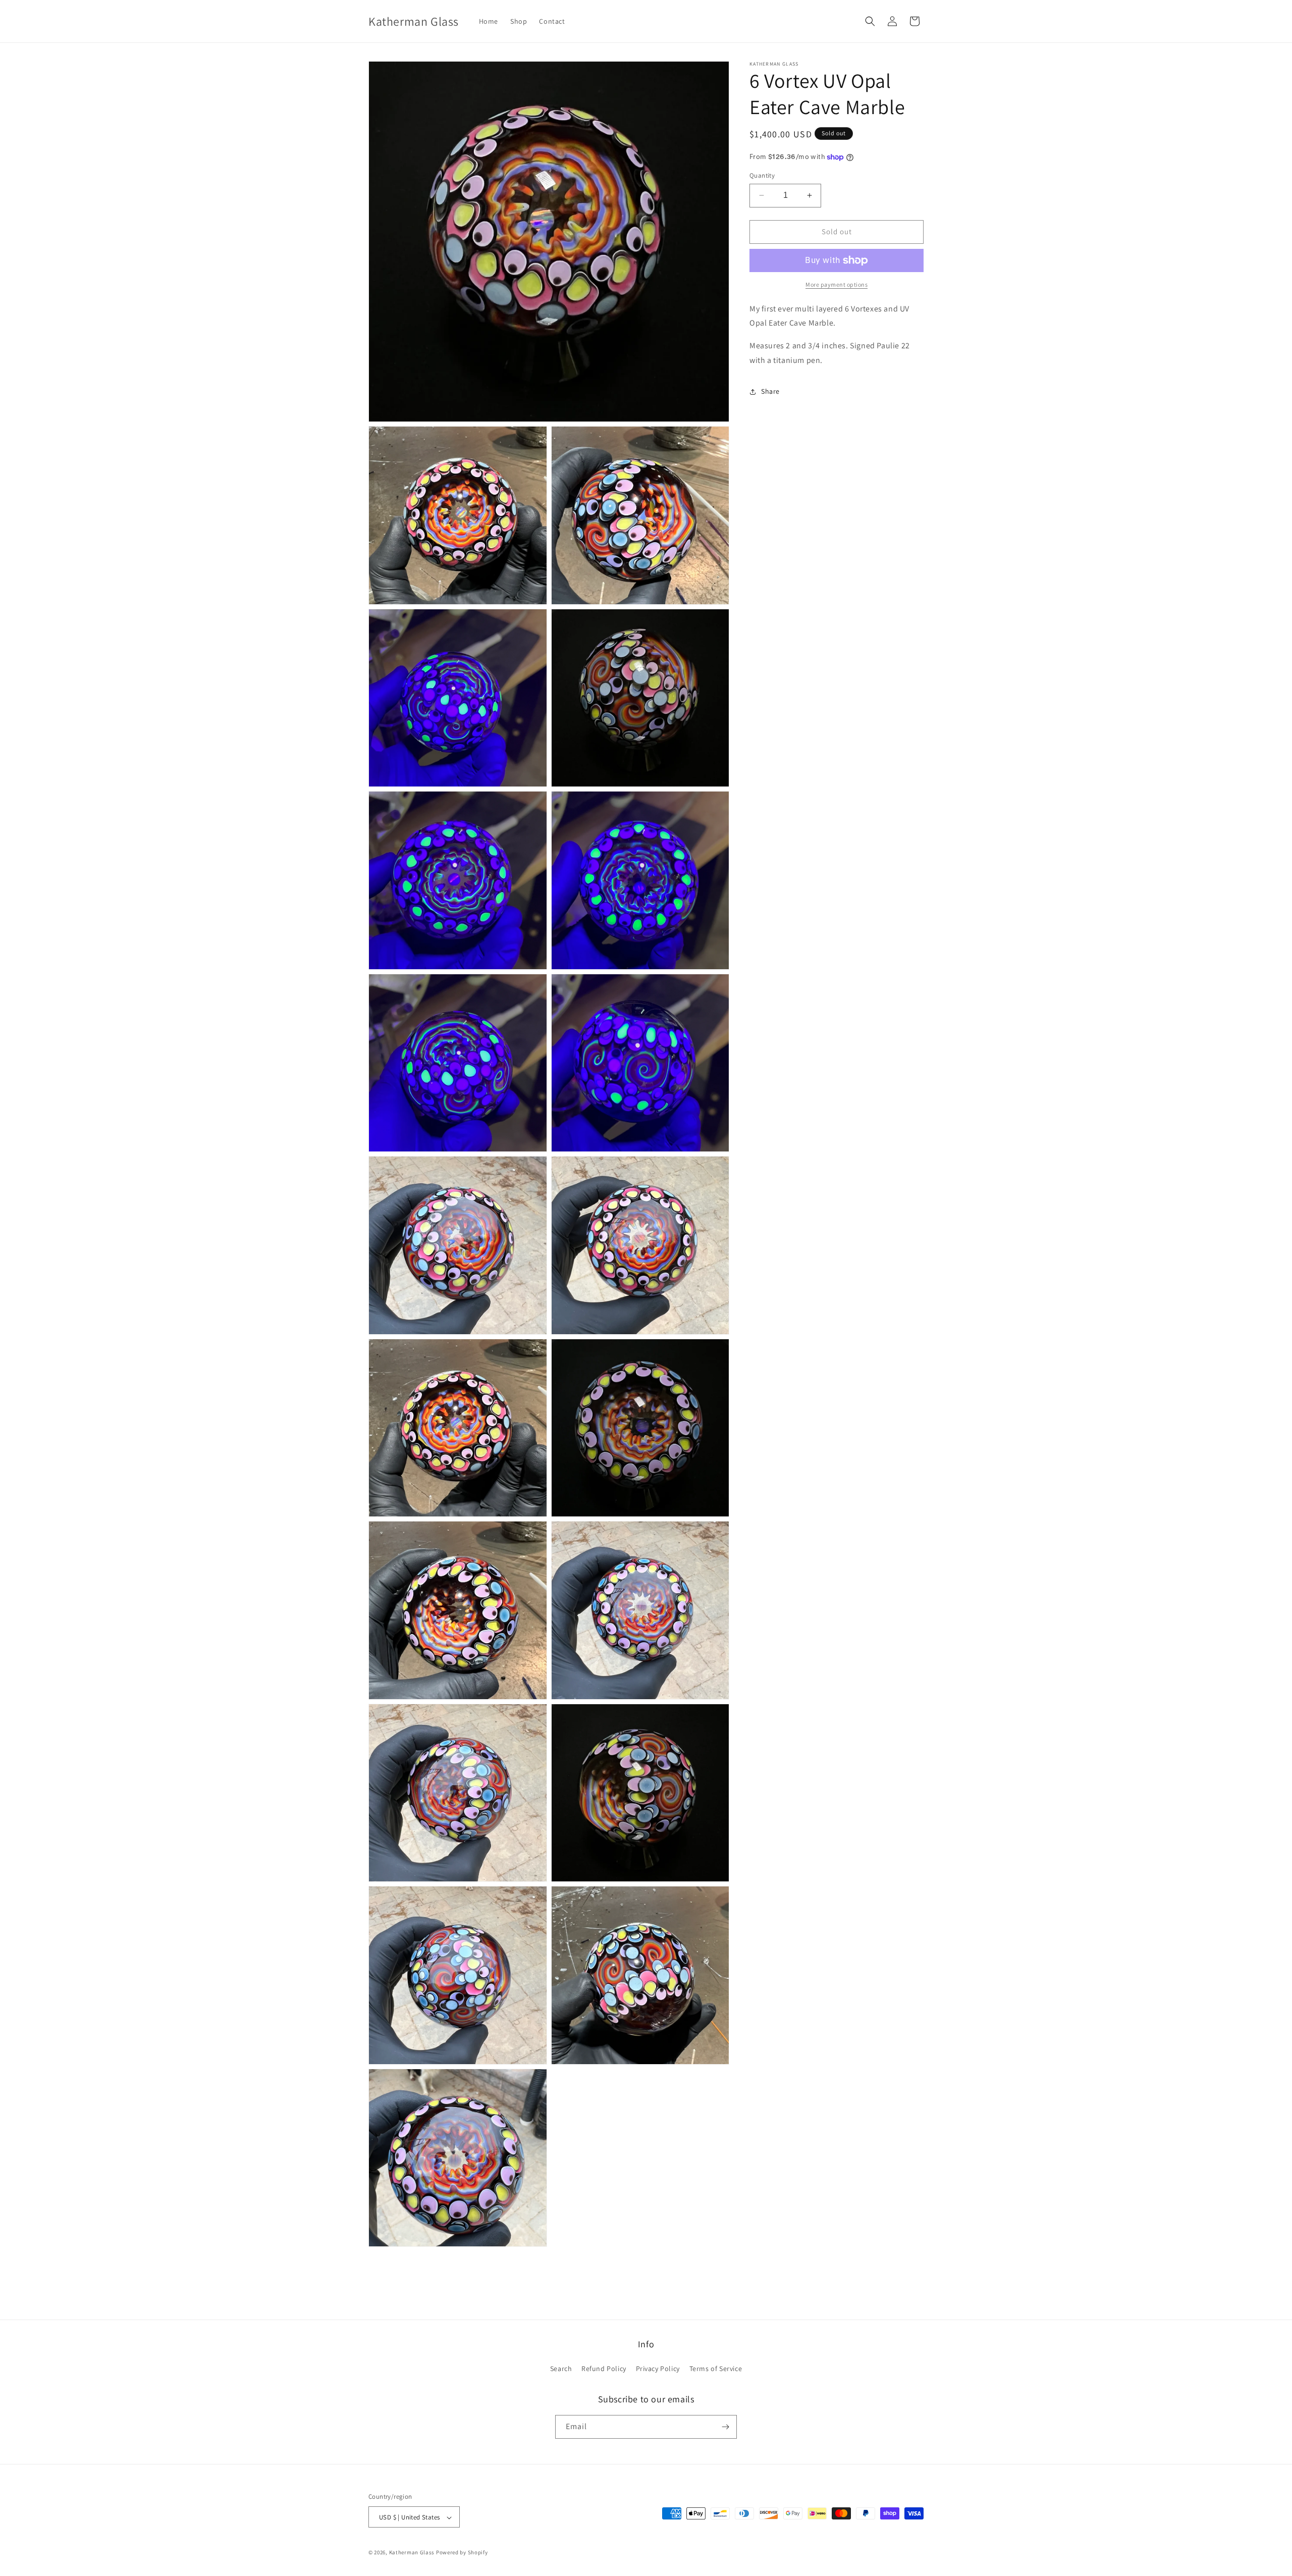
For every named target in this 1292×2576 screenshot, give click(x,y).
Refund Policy (604, 2369)
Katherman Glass (412, 2553)
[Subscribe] (725, 2427)
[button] (870, 21)
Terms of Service (716, 2369)
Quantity (762, 175)
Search (561, 2369)
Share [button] (770, 391)
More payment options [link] (837, 284)
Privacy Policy (658, 2369)
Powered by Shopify (462, 2553)
